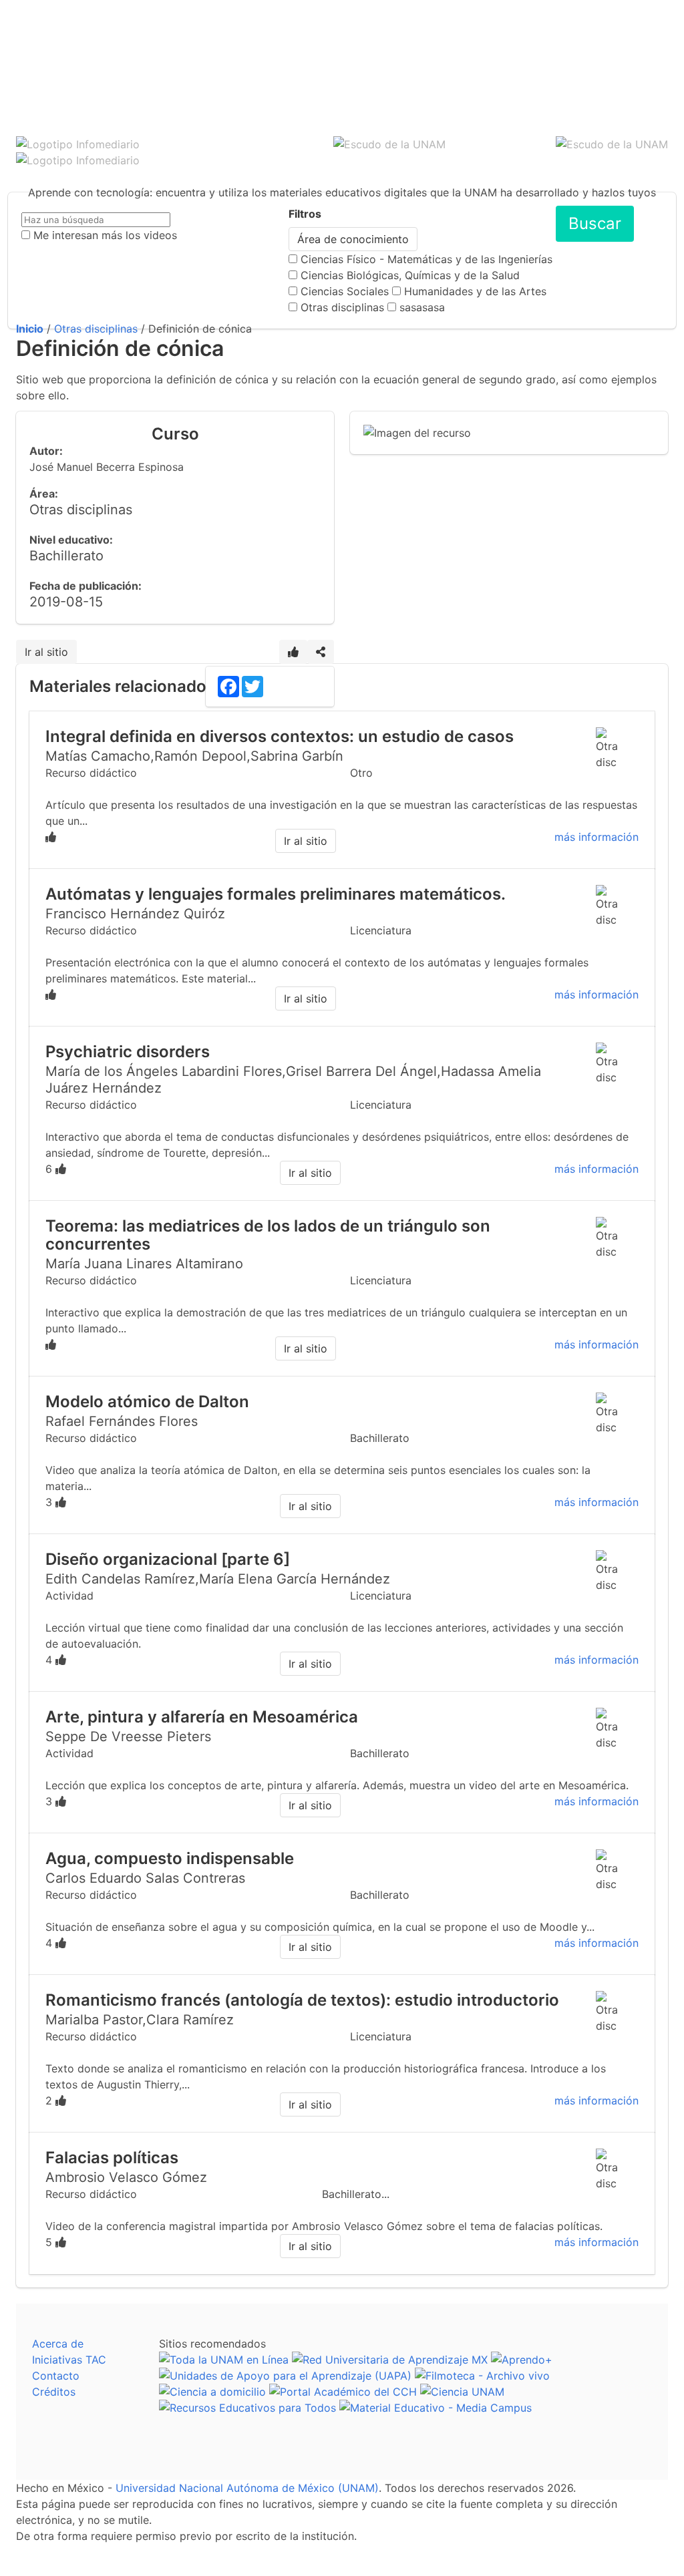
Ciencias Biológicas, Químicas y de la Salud (410, 275)
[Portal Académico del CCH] (343, 2392)
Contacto (56, 2376)
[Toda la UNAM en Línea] (224, 2360)
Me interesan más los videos (105, 235)
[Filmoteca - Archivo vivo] (482, 2376)
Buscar (595, 223)
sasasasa (422, 307)
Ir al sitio (46, 652)
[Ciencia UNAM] (462, 2392)
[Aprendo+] (522, 2360)
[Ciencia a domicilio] (212, 2392)
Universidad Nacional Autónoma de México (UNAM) (247, 2488)
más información (596, 837)
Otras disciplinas (342, 307)
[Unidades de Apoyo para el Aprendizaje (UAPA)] (285, 2376)
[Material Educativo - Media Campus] (436, 2408)
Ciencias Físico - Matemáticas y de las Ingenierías (426, 259)
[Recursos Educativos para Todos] (247, 2408)
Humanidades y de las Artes (475, 291)
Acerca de (58, 2344)
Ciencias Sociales (345, 291)
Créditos (54, 2392)
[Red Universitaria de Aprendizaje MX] (390, 2360)
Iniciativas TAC (69, 2360)
